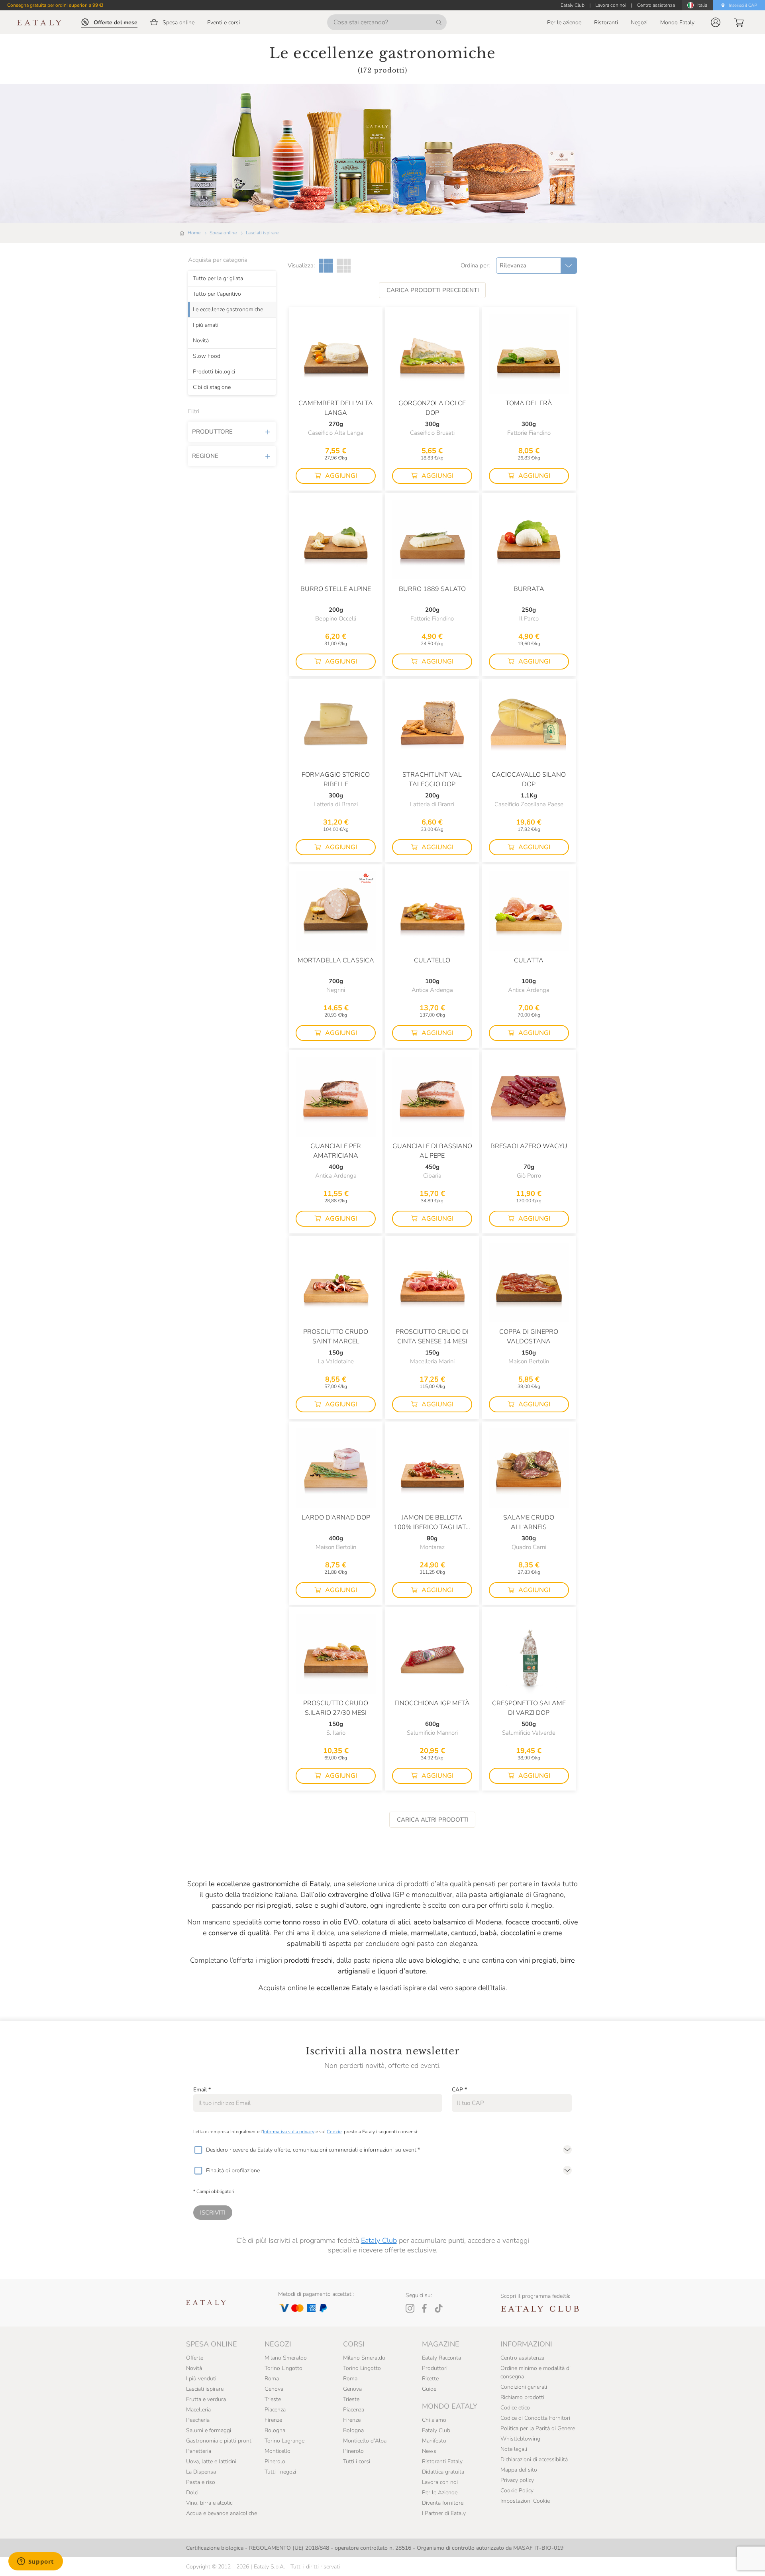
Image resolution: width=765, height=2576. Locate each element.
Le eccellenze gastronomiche (228, 309)
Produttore (212, 432)
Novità (201, 340)
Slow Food (207, 356)
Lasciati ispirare (262, 233)
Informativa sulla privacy (289, 2132)
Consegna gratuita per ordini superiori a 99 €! (55, 5)
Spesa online (223, 233)
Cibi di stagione (212, 387)
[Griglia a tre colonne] (326, 266)
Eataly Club (379, 2240)
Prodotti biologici (214, 371)
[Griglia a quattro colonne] (344, 266)
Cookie (334, 2132)
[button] (716, 22)
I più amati (206, 325)
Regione (205, 456)
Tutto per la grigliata (218, 278)
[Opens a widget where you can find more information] (35, 2562)
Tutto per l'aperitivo (217, 294)
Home (194, 233)
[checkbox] (198, 2150)
